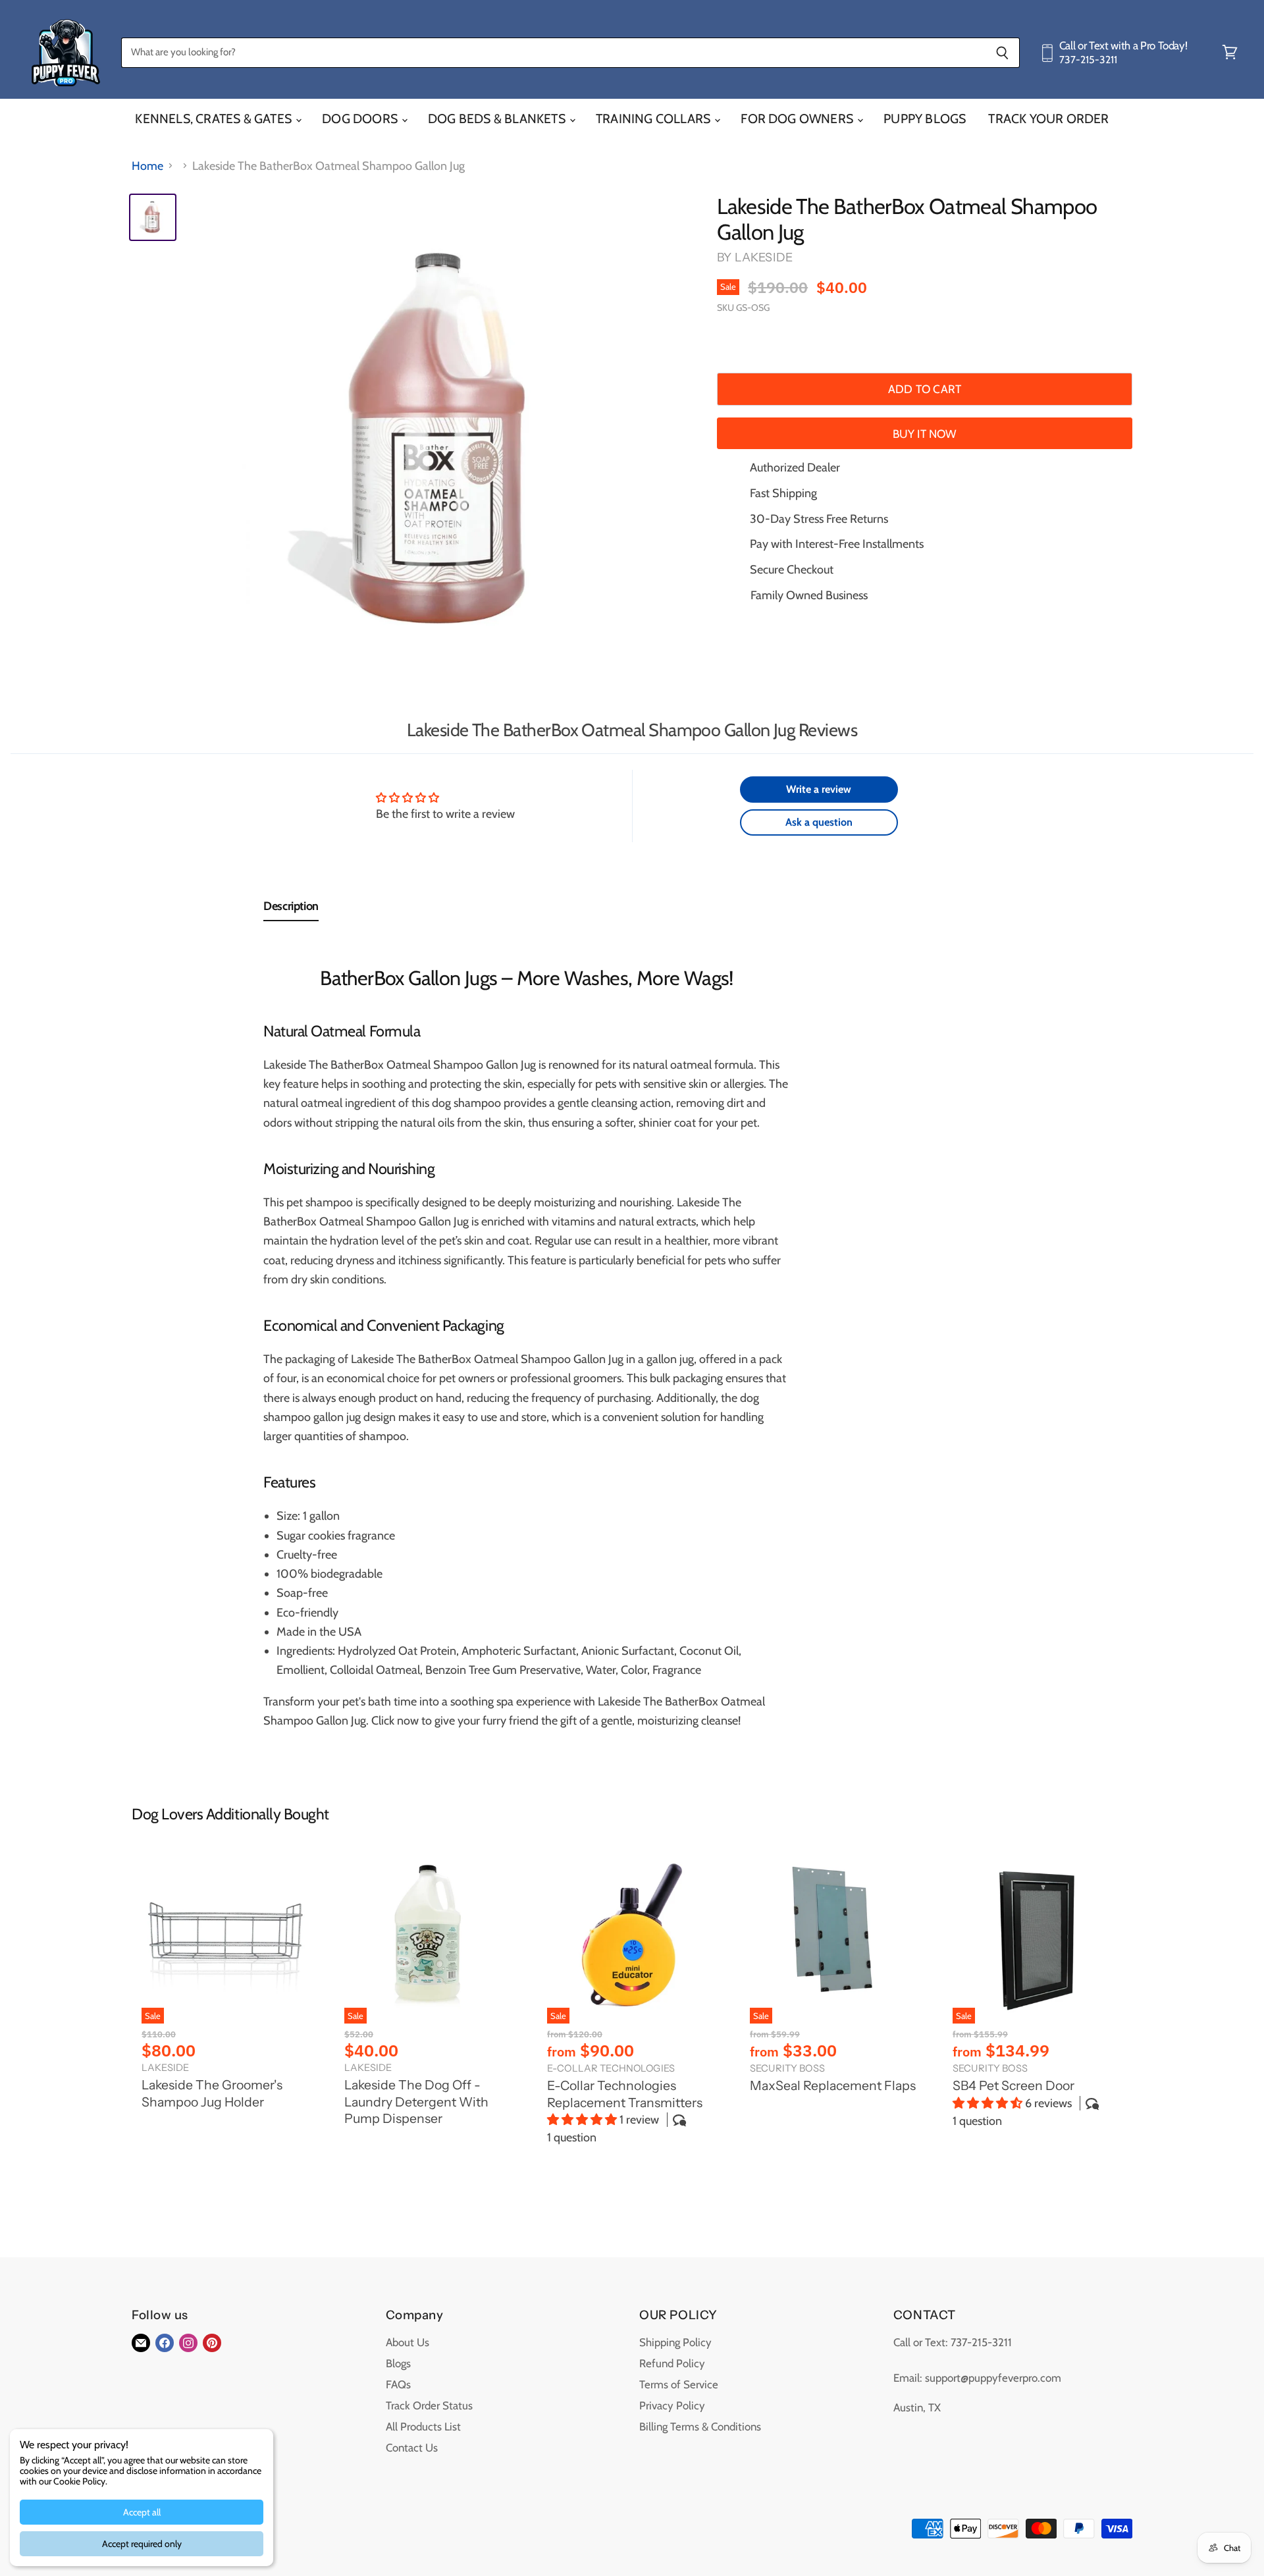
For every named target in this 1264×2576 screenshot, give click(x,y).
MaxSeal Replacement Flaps (833, 2085)
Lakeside (764, 257)
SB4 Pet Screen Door (1014, 2085)
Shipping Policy (675, 2342)
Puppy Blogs (925, 119)
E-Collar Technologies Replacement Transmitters (625, 2094)
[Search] (1002, 53)
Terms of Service (679, 2384)
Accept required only (142, 2544)
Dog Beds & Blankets (498, 119)
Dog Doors (361, 119)
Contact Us (412, 2448)
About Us (408, 2342)
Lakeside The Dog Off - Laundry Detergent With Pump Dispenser (416, 2102)
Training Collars (654, 119)
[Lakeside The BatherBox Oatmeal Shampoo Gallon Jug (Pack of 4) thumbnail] (153, 217)
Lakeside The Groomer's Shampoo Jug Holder (212, 2093)
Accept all (142, 2512)
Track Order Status (429, 2405)
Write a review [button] (819, 789)
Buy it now (925, 434)
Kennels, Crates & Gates (215, 119)
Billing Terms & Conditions (700, 2427)
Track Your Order (1048, 119)
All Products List (423, 2427)
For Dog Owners (798, 119)
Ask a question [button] (819, 822)
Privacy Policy (672, 2405)
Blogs (398, 2363)
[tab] (291, 909)
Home (147, 166)
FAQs (398, 2384)
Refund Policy (672, 2363)
